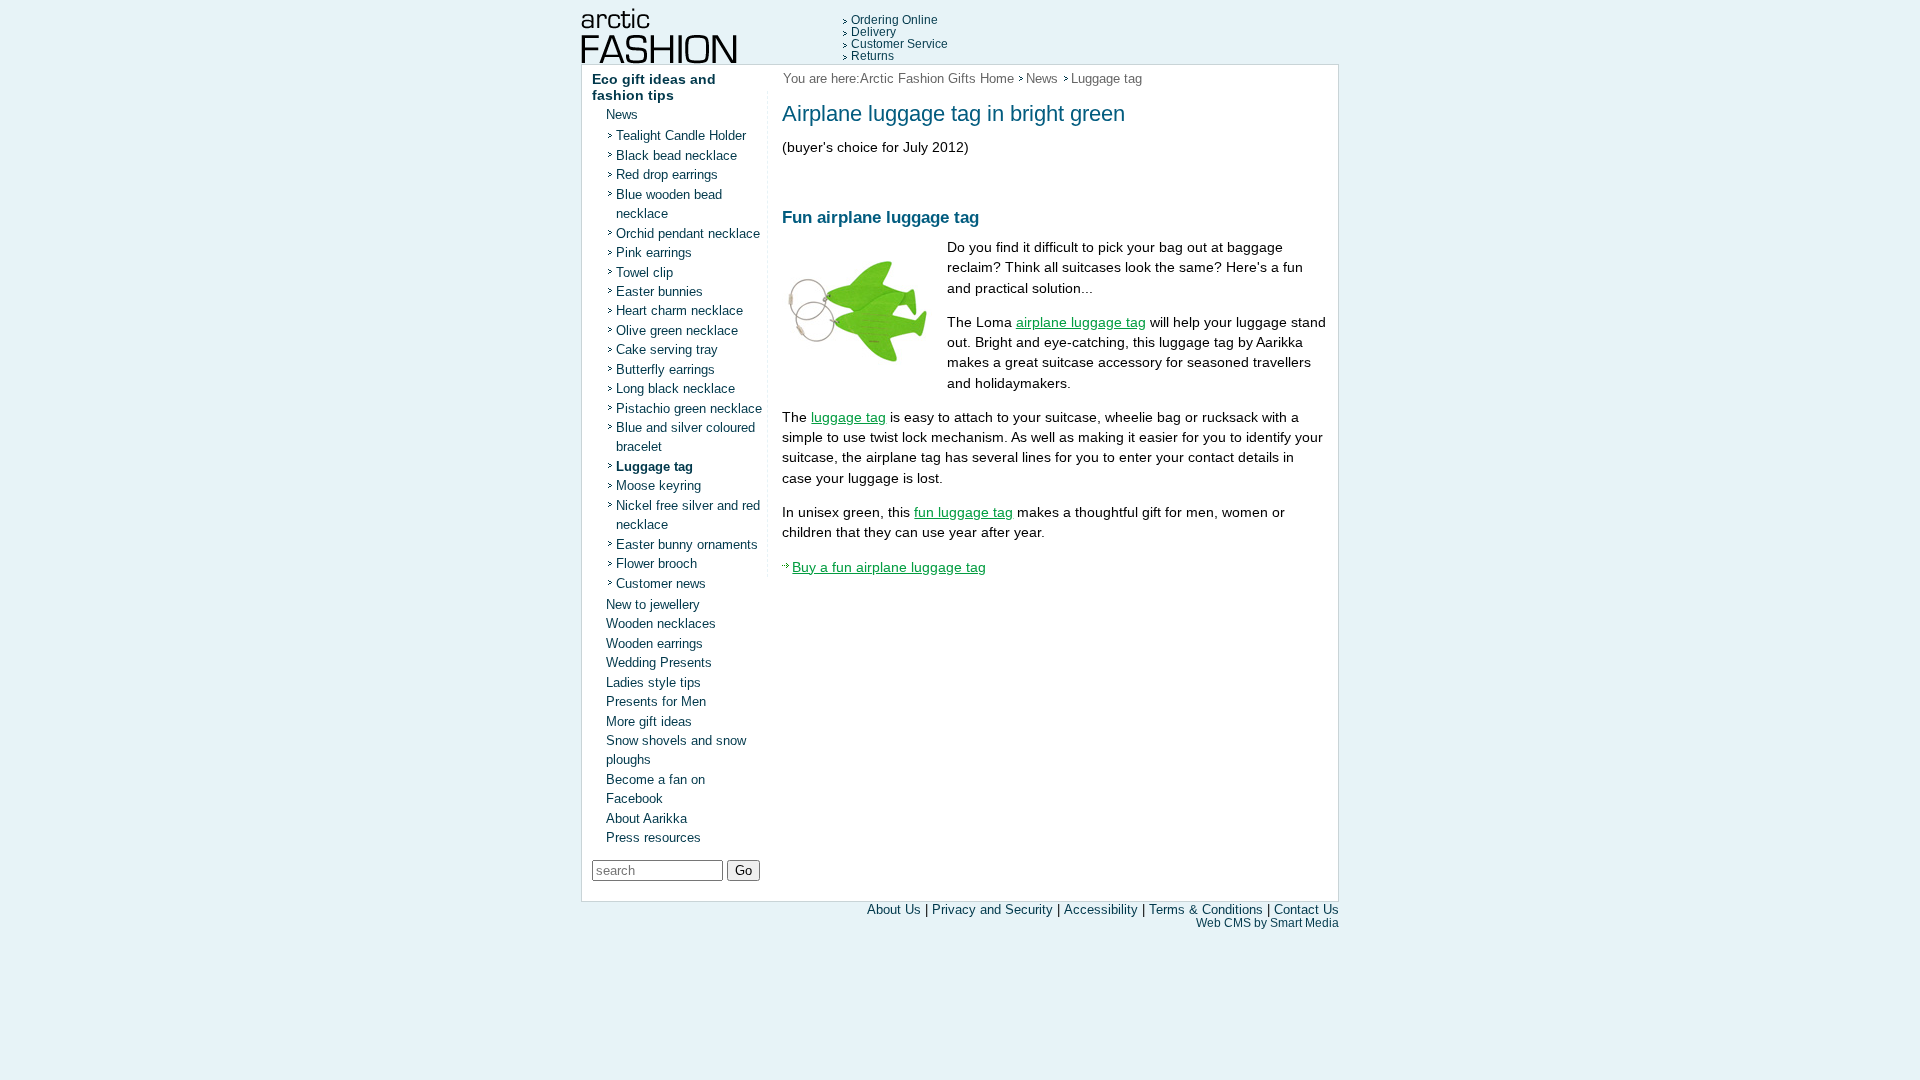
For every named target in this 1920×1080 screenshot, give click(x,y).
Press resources (653, 837)
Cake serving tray (667, 349)
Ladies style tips (653, 682)
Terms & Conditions (1206, 909)
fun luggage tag (963, 512)
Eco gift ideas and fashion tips (654, 87)
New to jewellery (653, 604)
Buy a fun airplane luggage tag (889, 567)
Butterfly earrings (665, 369)
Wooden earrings (654, 643)
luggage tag (848, 417)
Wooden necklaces (661, 623)
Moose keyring (658, 485)
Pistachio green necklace (689, 408)
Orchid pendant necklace (688, 233)
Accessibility (1101, 909)
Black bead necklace (676, 155)
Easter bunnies (659, 291)
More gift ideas (649, 721)
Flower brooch (656, 563)
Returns (872, 56)
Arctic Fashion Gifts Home (937, 78)
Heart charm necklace (679, 310)
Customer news (661, 583)
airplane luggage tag (1081, 322)
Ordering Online (894, 20)
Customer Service (899, 44)
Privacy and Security (994, 909)
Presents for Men (656, 701)
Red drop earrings (667, 174)
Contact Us (1306, 909)
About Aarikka (646, 818)
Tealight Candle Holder (681, 135)
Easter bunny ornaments (687, 544)
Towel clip (644, 272)
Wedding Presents (659, 662)
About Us (894, 909)
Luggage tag (654, 466)
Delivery (873, 32)
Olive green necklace (677, 330)
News (622, 114)
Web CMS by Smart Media (1267, 923)
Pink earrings (654, 252)
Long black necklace (675, 388)
